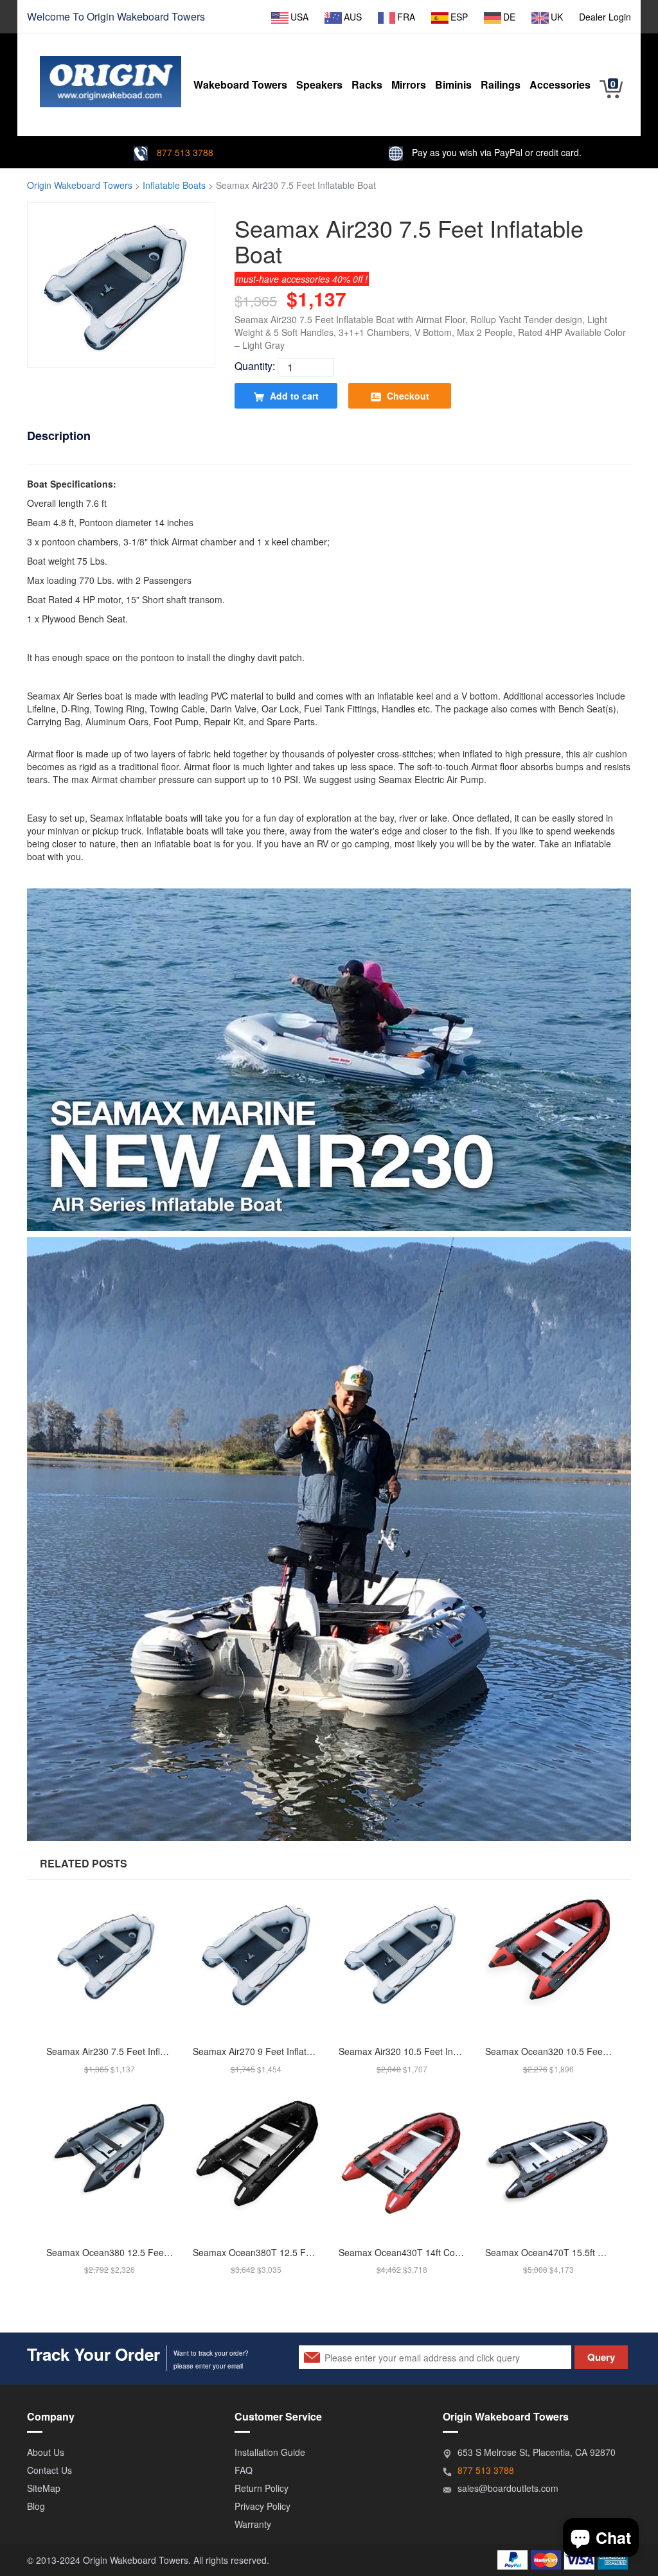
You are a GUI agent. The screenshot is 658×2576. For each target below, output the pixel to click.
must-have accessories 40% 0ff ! (302, 279)
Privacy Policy (262, 2506)
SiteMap (44, 2488)
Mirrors (409, 84)
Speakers (319, 84)
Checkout (407, 396)
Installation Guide (270, 2452)
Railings (501, 84)
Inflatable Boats (174, 185)
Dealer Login (605, 17)
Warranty (253, 2524)
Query (601, 2357)
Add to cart (293, 396)
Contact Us (49, 2470)
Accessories (560, 84)
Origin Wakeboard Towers (80, 185)
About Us (46, 2452)
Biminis (453, 84)
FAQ (244, 2470)
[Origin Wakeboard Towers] (111, 72)
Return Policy (262, 2488)
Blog (36, 2506)
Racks (367, 84)
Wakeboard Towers (161, 16)
